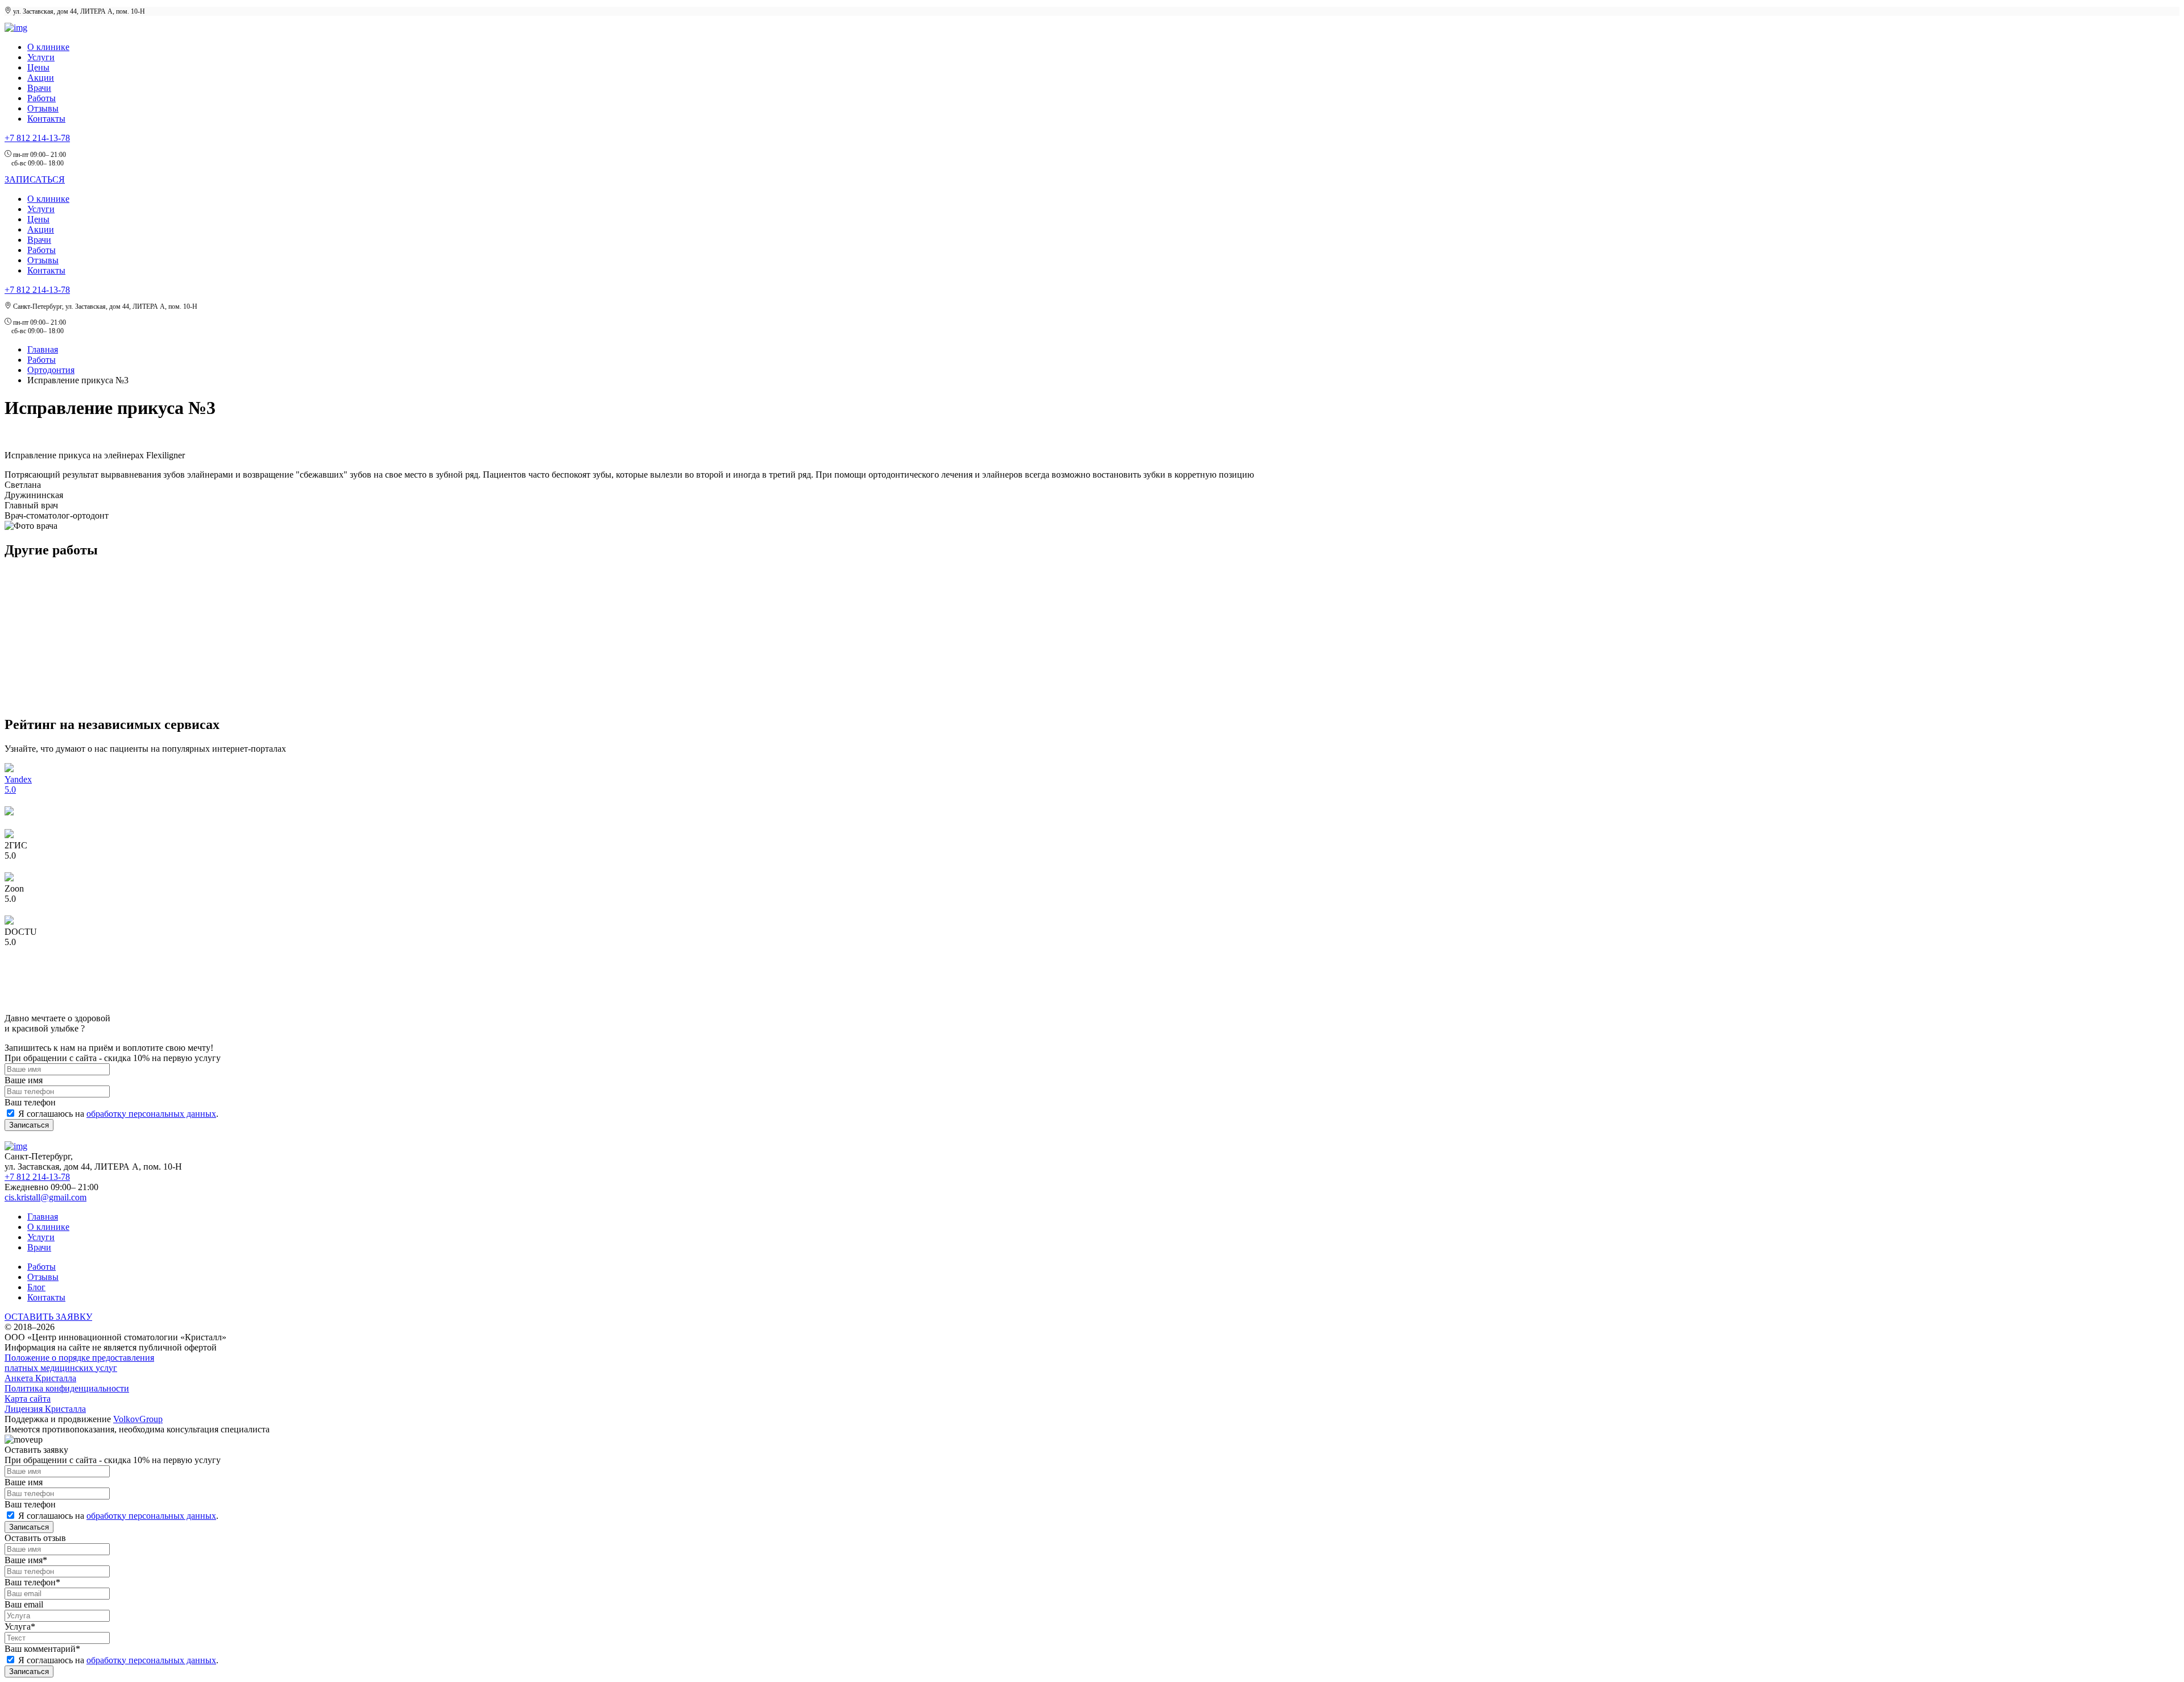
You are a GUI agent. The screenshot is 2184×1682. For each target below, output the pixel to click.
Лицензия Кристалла (45, 1409)
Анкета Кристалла (40, 1378)
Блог (36, 1287)
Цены (38, 67)
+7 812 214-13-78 (37, 138)
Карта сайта (28, 1399)
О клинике (48, 47)
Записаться (29, 1125)
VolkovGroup (138, 1419)
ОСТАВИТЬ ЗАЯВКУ (48, 1317)
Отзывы (43, 108)
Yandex (18, 779)
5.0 (10, 790)
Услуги (41, 57)
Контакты (46, 119)
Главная (43, 349)
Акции (41, 78)
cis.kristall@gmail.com (45, 1197)
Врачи (39, 88)
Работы (42, 98)
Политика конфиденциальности (67, 1388)
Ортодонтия (51, 370)
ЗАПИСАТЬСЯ (35, 179)
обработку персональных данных (151, 1114)
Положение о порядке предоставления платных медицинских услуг (79, 1363)
